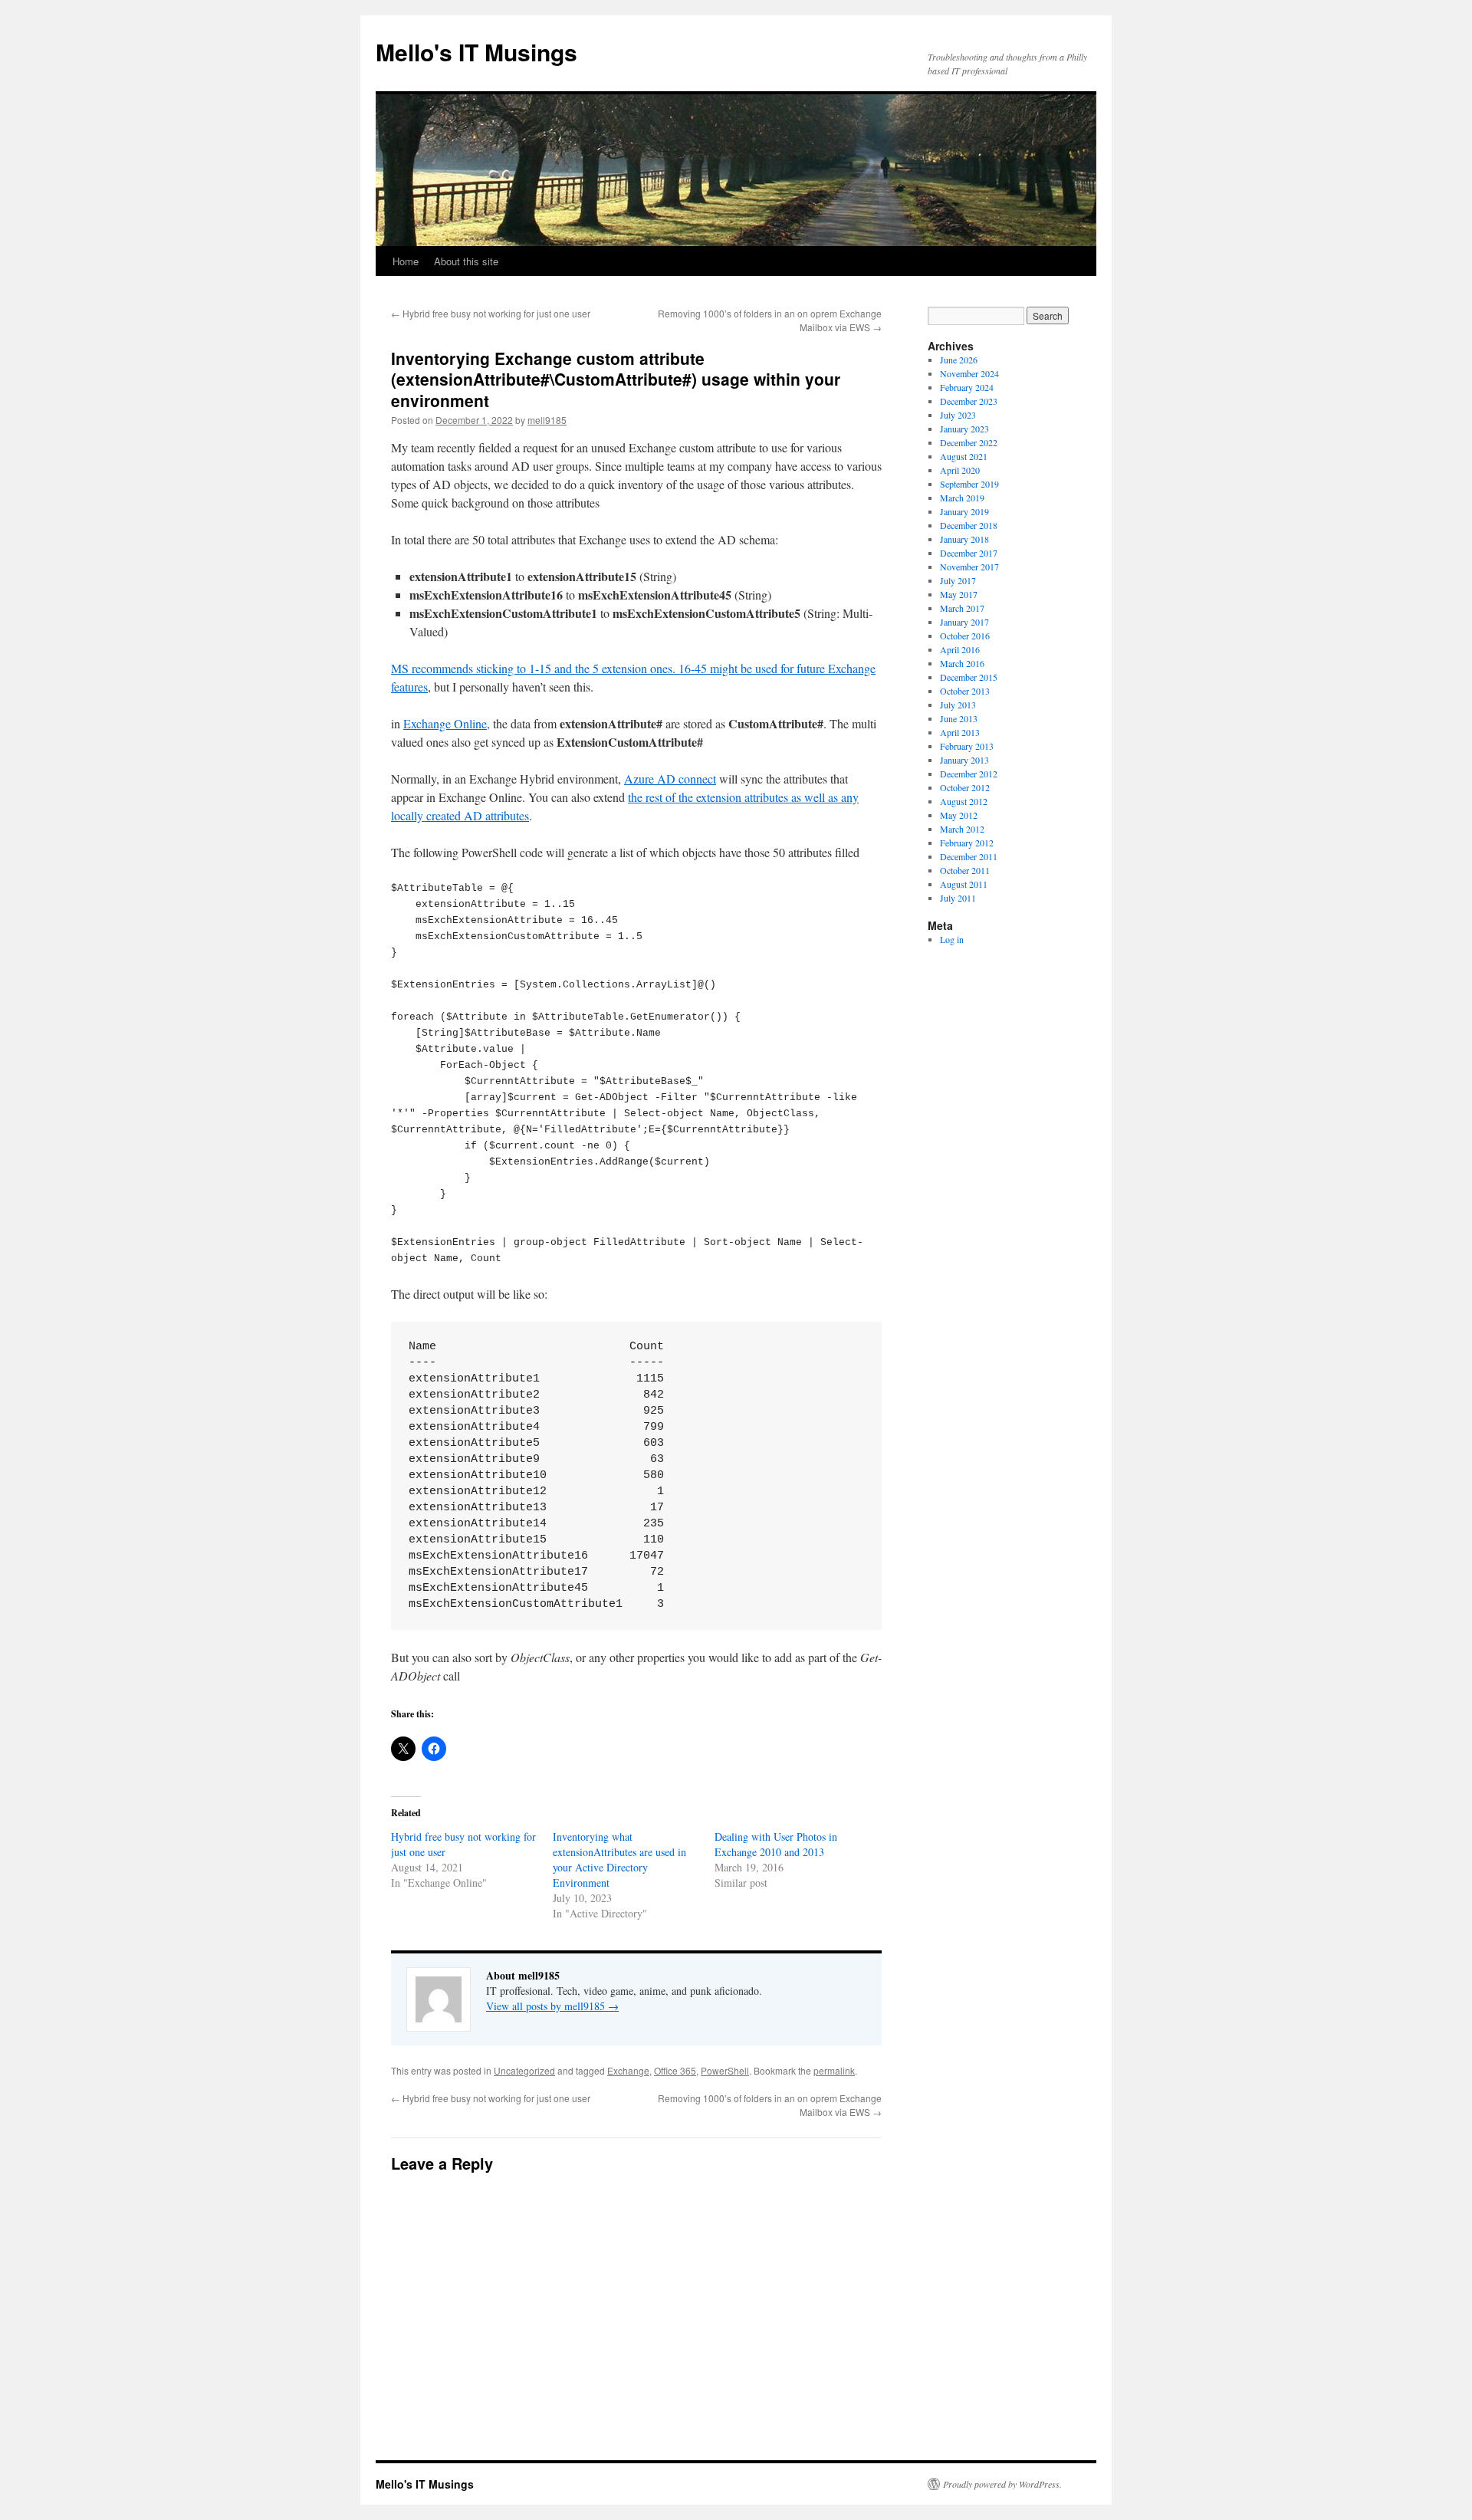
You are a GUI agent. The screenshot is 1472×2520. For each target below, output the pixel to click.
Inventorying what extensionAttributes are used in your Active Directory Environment (619, 1860)
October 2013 (965, 691)
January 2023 (964, 429)
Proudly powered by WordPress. (1002, 2484)
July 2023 (958, 415)
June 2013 (959, 718)
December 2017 (969, 553)
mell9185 (547, 420)
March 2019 (962, 498)
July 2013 (958, 705)
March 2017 (962, 608)
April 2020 (960, 470)
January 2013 (964, 760)
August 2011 (964, 884)
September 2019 (969, 484)
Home (406, 261)
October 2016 (965, 636)
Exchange (628, 2070)
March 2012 (962, 829)
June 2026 (959, 360)
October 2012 (965, 787)
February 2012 (967, 843)
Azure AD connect (670, 779)
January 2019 (964, 511)
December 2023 (969, 401)
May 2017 (959, 594)
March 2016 (962, 663)
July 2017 (958, 580)
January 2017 (964, 622)
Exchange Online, (447, 723)
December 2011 (969, 856)
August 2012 (964, 801)
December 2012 (969, 774)
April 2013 (960, 732)
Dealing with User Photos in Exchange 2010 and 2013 (776, 1844)
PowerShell (725, 2070)
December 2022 (969, 442)
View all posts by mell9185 (552, 2006)
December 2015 (969, 677)
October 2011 (965, 870)
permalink (834, 2070)
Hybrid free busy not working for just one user (491, 313)
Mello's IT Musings (476, 52)
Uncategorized (524, 2070)
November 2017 (969, 567)
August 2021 (964, 456)
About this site (466, 261)
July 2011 (958, 898)
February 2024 (967, 387)
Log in (952, 939)
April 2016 (960, 649)
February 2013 (967, 746)
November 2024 (969, 373)
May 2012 (959, 815)
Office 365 (675, 2070)
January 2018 (964, 539)
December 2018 (969, 525)
